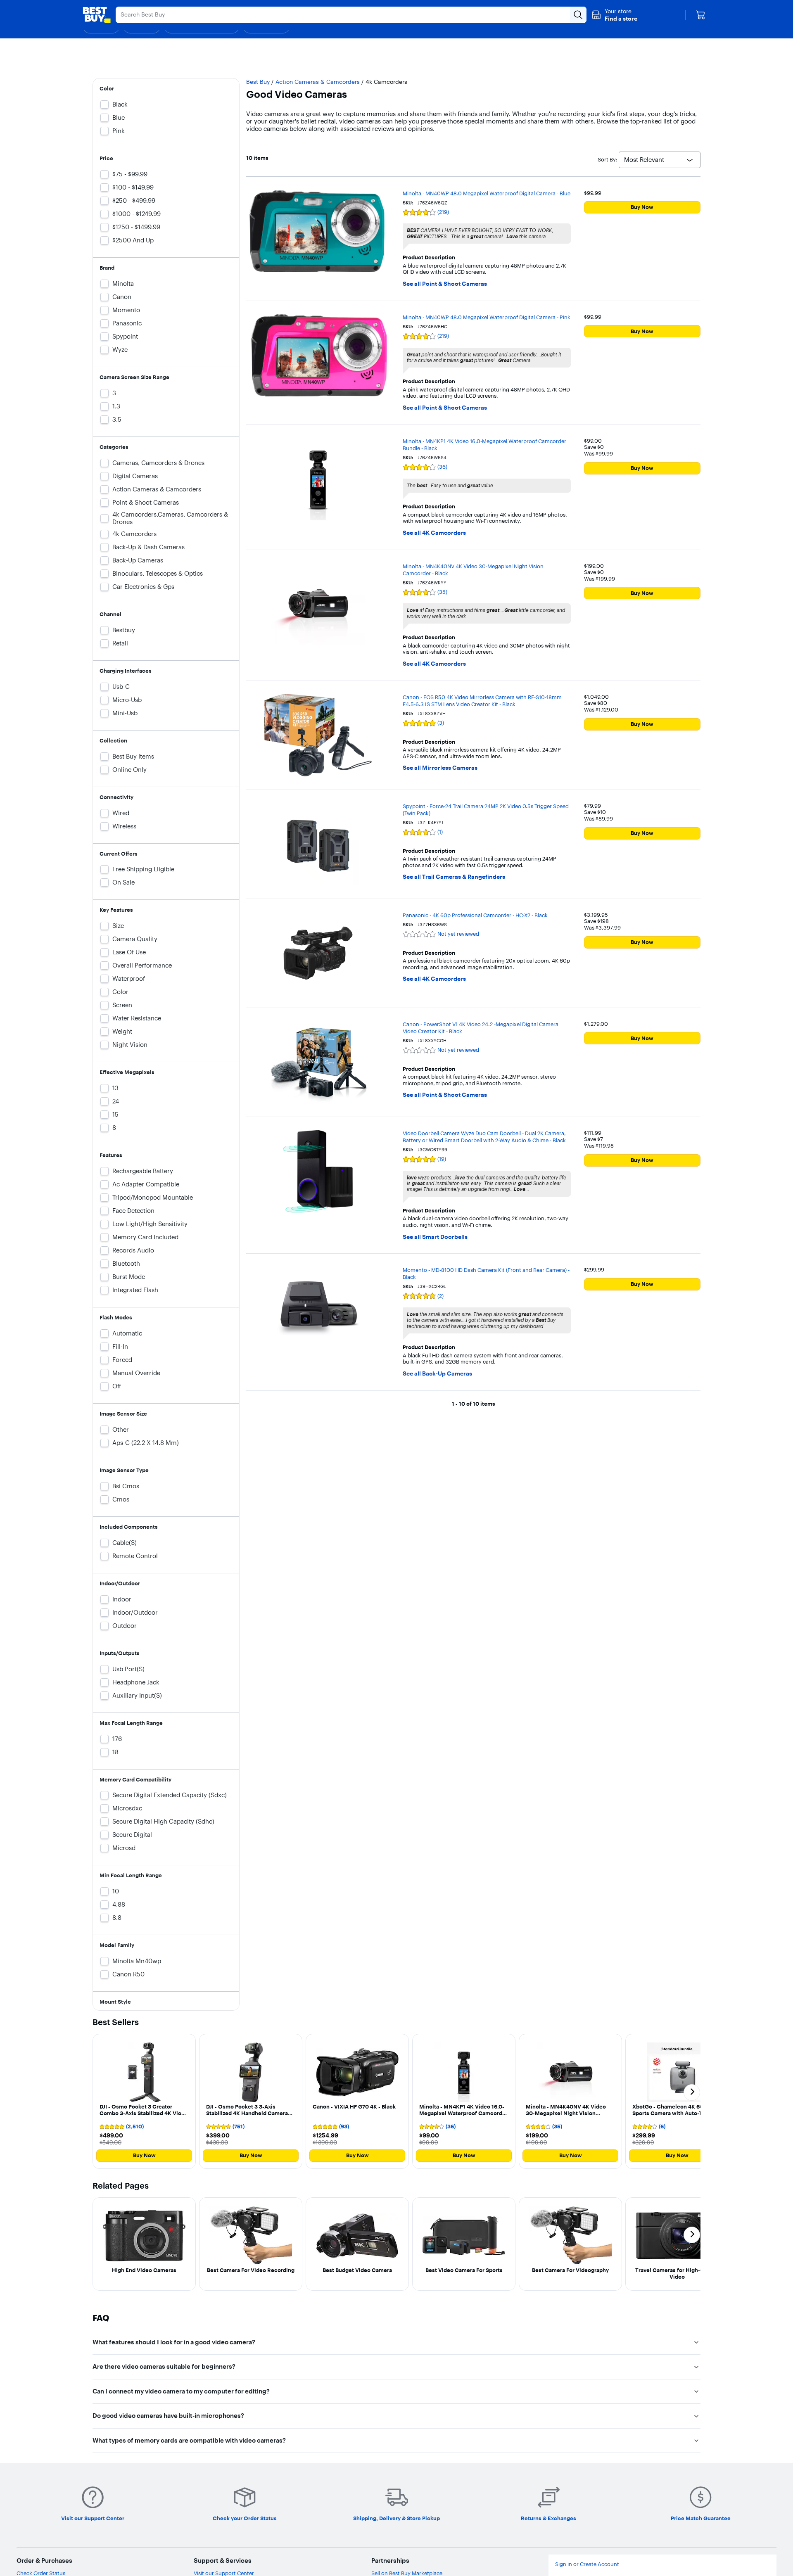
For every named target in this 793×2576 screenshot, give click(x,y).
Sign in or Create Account (587, 2564)
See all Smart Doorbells (435, 1237)
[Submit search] (578, 15)
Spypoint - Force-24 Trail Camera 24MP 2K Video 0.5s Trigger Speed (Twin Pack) (486, 810)
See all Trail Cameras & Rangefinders (454, 877)
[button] (614, 15)
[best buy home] (97, 15)
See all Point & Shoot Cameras (445, 284)
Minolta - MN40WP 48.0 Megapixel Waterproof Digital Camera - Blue (487, 193)
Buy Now (642, 207)
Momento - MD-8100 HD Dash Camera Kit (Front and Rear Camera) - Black (486, 1273)
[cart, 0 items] (700, 15)
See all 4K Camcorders (434, 533)
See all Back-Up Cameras (437, 1374)
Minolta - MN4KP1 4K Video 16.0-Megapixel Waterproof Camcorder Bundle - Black (484, 445)
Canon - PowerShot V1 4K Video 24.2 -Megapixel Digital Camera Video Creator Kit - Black (481, 1028)
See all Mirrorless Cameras (440, 768)
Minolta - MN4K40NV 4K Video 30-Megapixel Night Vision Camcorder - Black (473, 570)
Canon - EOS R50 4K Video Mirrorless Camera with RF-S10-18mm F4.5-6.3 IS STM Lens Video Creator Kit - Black (482, 701)
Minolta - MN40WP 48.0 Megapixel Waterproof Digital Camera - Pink (487, 317)
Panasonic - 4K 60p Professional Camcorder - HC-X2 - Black (475, 915)
